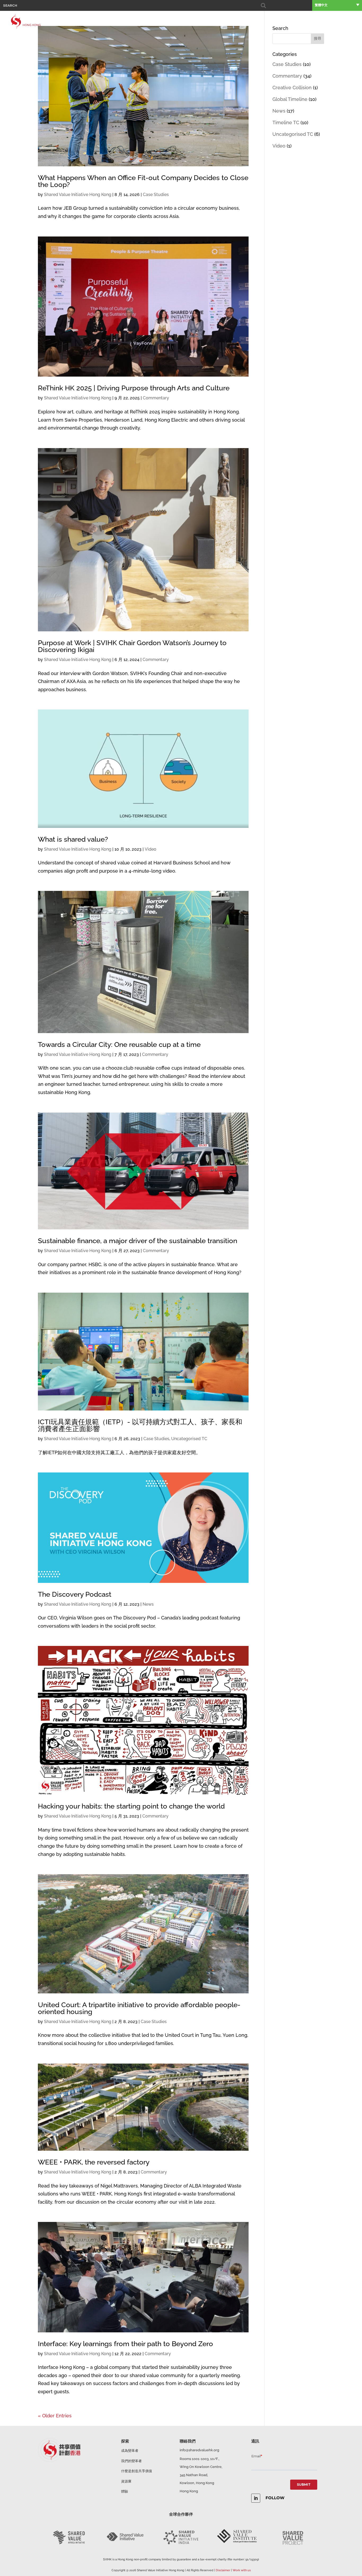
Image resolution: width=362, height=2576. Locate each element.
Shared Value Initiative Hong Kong (78, 195)
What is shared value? (73, 839)
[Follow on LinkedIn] (256, 2498)
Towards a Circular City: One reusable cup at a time (119, 1044)
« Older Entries (55, 2416)
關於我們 (273, 21)
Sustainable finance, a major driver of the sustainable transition (138, 1241)
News (148, 1604)
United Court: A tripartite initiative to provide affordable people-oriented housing (139, 2008)
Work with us (242, 2570)
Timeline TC (286, 122)
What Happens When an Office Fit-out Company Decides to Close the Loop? (143, 181)
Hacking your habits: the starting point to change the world (131, 1806)
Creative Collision (292, 88)
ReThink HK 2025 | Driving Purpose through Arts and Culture (134, 388)
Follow (275, 2498)
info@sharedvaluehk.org (199, 2450)
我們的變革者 (131, 2461)
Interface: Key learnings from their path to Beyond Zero (125, 2344)
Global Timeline (290, 99)
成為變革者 (130, 2451)
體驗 (327, 21)
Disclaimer (223, 2570)
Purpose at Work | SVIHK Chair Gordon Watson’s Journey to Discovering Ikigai (132, 646)
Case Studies (156, 195)
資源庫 (339, 21)
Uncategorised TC (189, 1439)
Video (151, 849)
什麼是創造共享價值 (137, 2471)
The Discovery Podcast (75, 1594)
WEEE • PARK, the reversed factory (94, 2162)
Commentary (156, 398)
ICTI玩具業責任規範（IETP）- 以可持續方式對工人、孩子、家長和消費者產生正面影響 (140, 1425)
